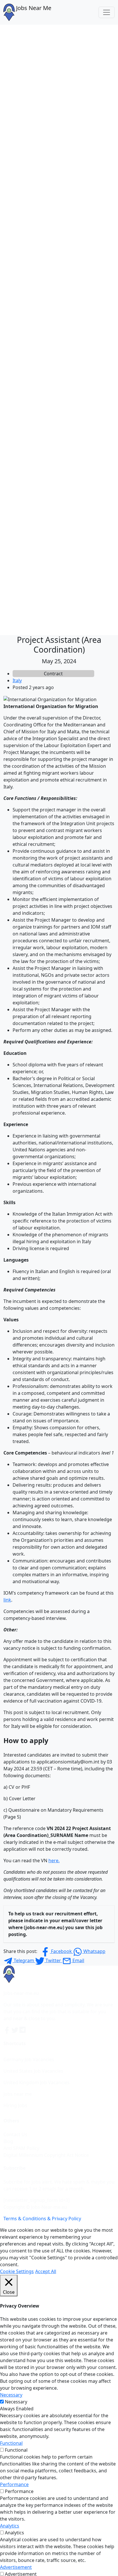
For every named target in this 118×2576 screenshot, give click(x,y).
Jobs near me (18, 2094)
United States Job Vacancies (33, 2071)
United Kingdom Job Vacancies (37, 2082)
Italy (17, 680)
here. (54, 1861)
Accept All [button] (46, 2271)
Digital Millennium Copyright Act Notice (46, 2155)
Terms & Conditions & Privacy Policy (42, 2219)
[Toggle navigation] (107, 12)
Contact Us (15, 2134)
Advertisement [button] (16, 2567)
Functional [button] (11, 2443)
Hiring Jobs (15, 2105)
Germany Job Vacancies (29, 2059)
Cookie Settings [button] (17, 2271)
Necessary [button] (11, 2395)
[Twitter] (15, 2030)
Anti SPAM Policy (21, 2148)
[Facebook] (7, 2030)
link (7, 1600)
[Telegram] (23, 2030)
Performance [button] (14, 2484)
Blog (8, 2141)
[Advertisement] (59, 87)
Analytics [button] (10, 2526)
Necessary (16, 2402)
